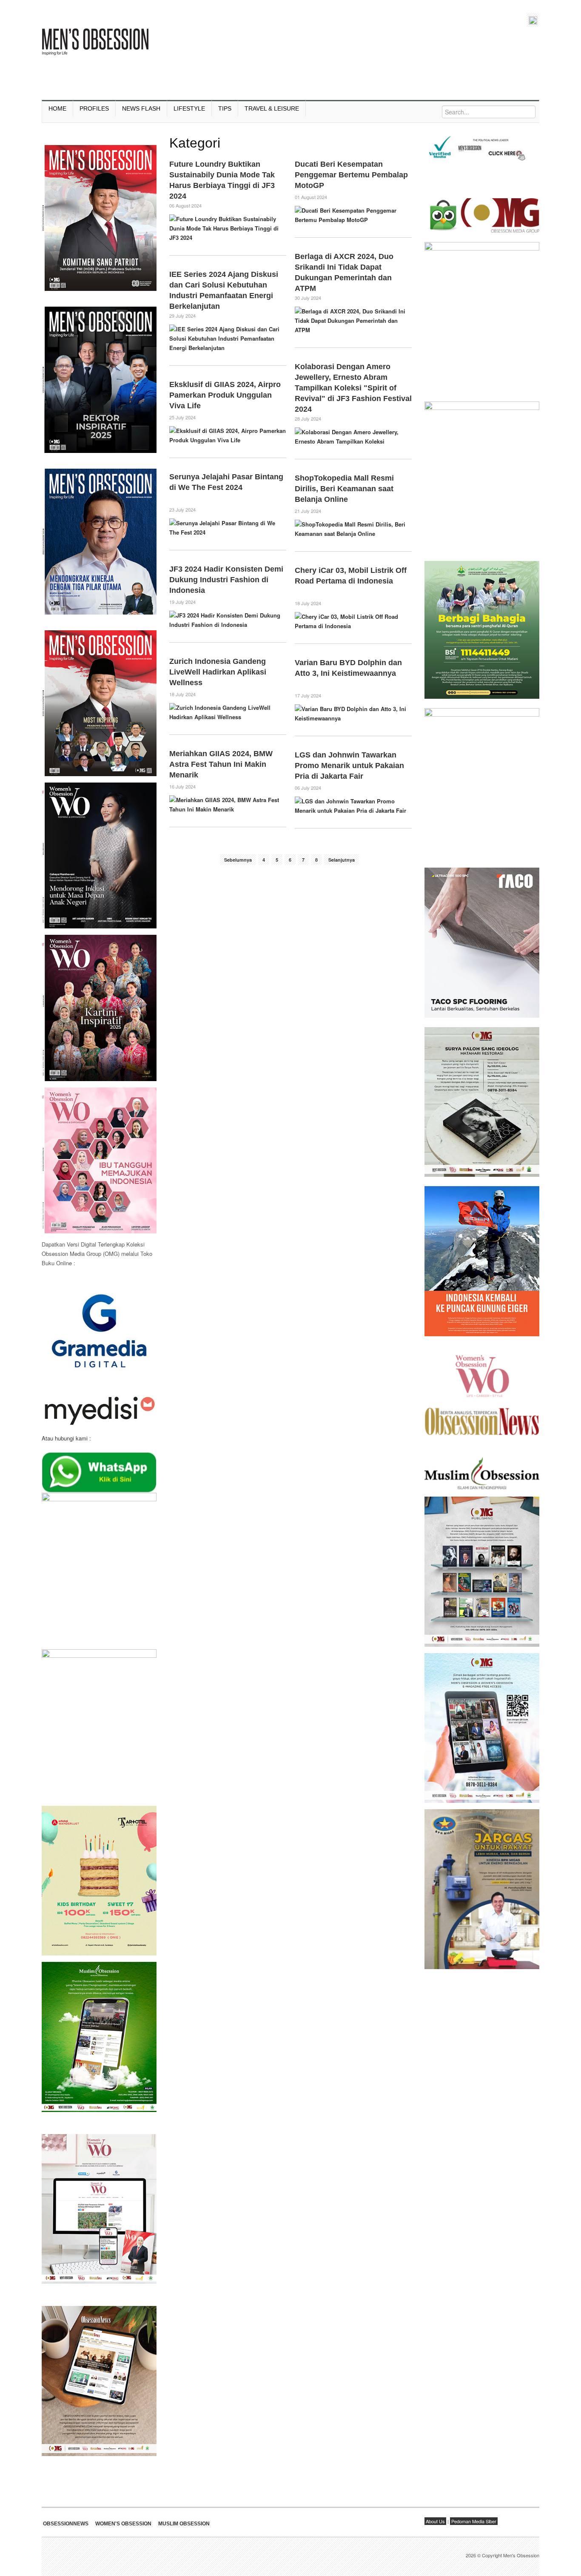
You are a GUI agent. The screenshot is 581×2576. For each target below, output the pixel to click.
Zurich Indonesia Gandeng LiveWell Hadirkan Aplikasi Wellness (218, 672)
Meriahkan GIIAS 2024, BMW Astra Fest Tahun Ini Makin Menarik (221, 764)
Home (57, 108)
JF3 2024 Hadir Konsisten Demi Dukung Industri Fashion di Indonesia (226, 580)
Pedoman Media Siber (474, 2521)
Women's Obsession (123, 2524)
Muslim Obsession (184, 2524)
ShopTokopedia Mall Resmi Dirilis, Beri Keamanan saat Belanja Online (344, 489)
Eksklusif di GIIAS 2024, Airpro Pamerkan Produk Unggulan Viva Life (225, 395)
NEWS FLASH (141, 108)
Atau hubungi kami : (66, 1438)
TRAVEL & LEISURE (272, 108)
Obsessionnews (66, 2524)
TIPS (225, 108)
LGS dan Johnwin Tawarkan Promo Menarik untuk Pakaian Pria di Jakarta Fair (349, 766)
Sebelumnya (238, 860)
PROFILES (94, 108)
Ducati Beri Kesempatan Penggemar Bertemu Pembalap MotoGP (351, 175)
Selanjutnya (342, 860)
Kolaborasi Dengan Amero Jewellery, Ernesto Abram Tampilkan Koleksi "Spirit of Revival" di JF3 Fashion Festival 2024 (353, 388)
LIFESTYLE (189, 108)
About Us (435, 2521)
